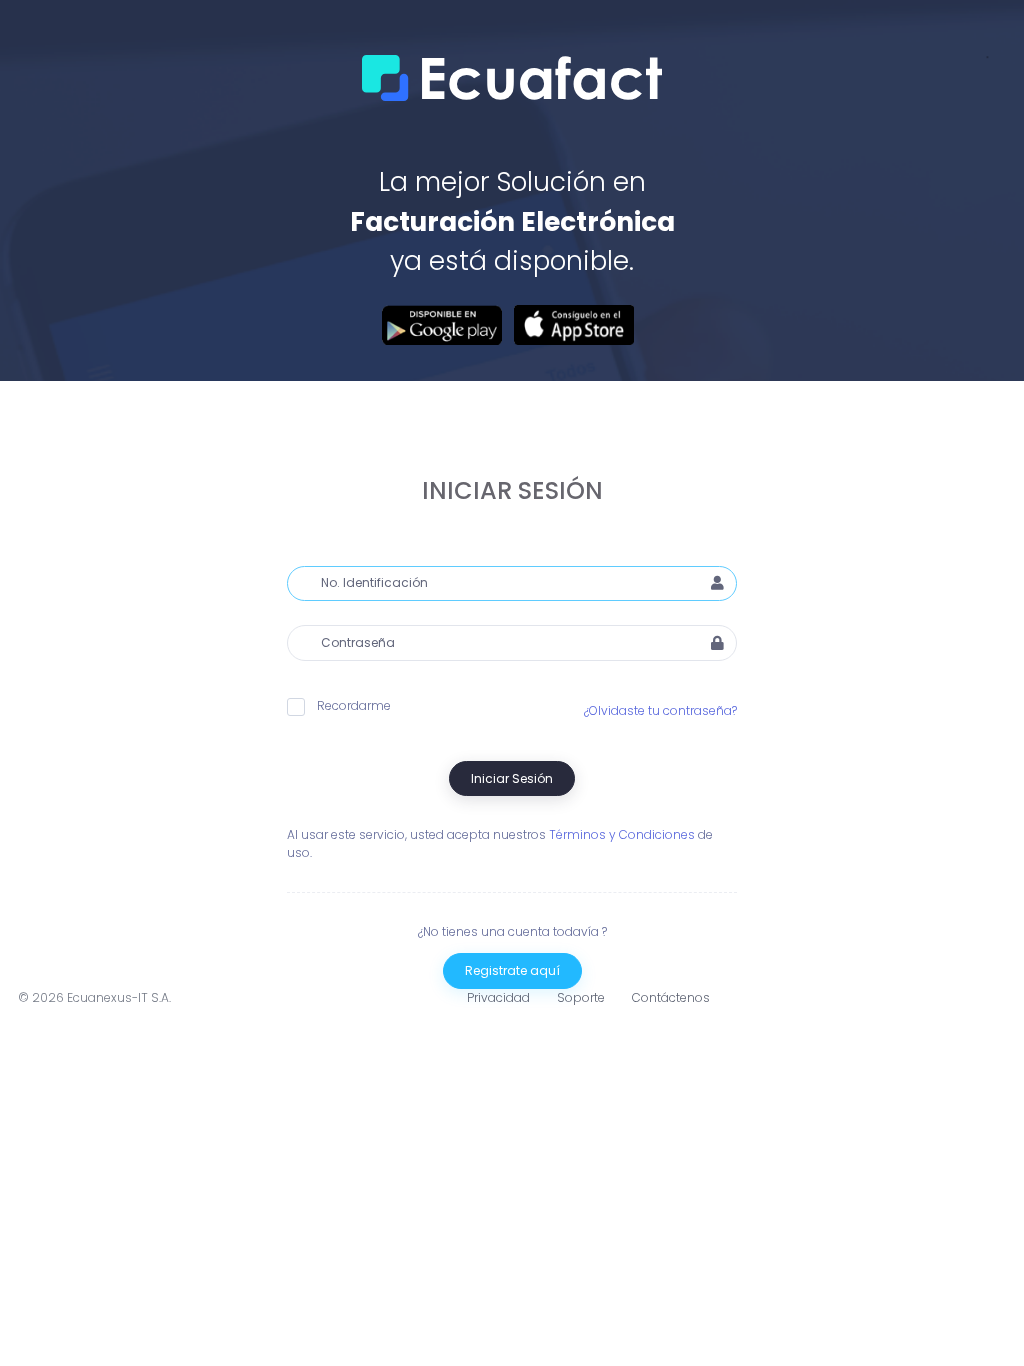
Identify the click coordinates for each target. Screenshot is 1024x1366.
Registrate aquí (512, 970)
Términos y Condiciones (622, 834)
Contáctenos (671, 997)
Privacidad (498, 997)
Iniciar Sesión (512, 778)
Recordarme (354, 705)
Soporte (581, 997)
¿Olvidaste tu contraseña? (660, 710)
